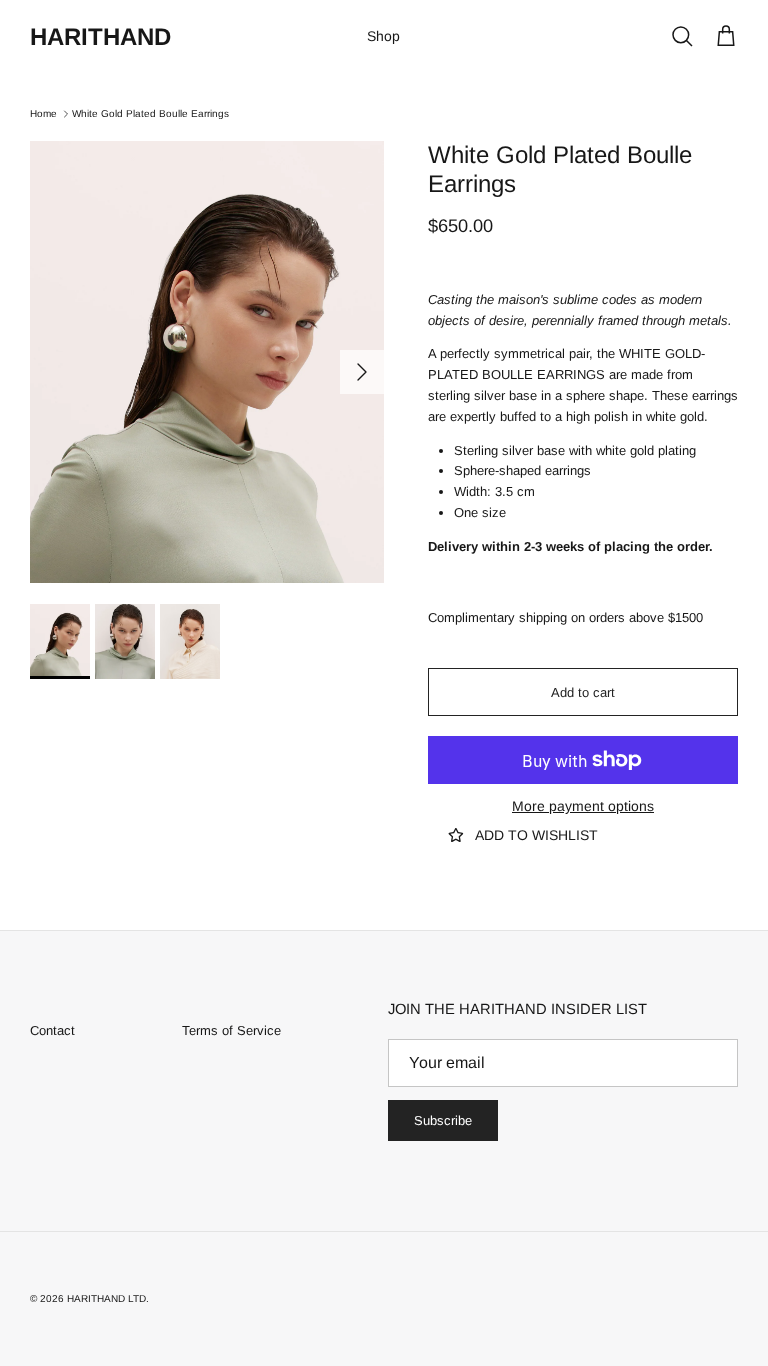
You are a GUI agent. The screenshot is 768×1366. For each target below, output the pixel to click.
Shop (383, 36)
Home (43, 113)
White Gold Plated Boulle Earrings (150, 113)
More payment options (583, 806)
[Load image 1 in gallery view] (207, 362)
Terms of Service (231, 1030)
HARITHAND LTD (106, 1298)
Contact (52, 1030)
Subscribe (443, 1120)
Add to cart (583, 692)
